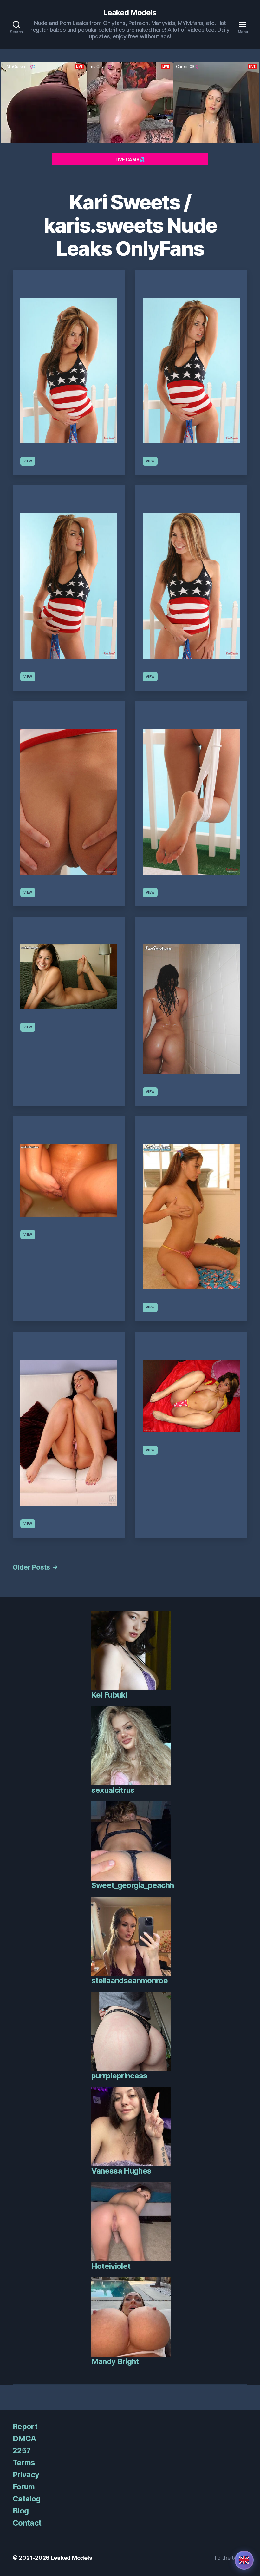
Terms (24, 2463)
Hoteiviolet (111, 2266)
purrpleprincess (119, 2076)
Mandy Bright (115, 2361)
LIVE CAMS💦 (130, 159)
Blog (21, 2511)
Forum (24, 2487)
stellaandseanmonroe (130, 1980)
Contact (27, 2523)
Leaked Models (130, 13)
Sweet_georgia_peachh (133, 1885)
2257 (22, 2450)
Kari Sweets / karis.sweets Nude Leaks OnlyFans (130, 225)
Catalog (26, 2499)
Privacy (26, 2475)
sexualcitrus (113, 1790)
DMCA (24, 2438)
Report (25, 2426)
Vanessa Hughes (121, 2171)
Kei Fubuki (109, 1695)
